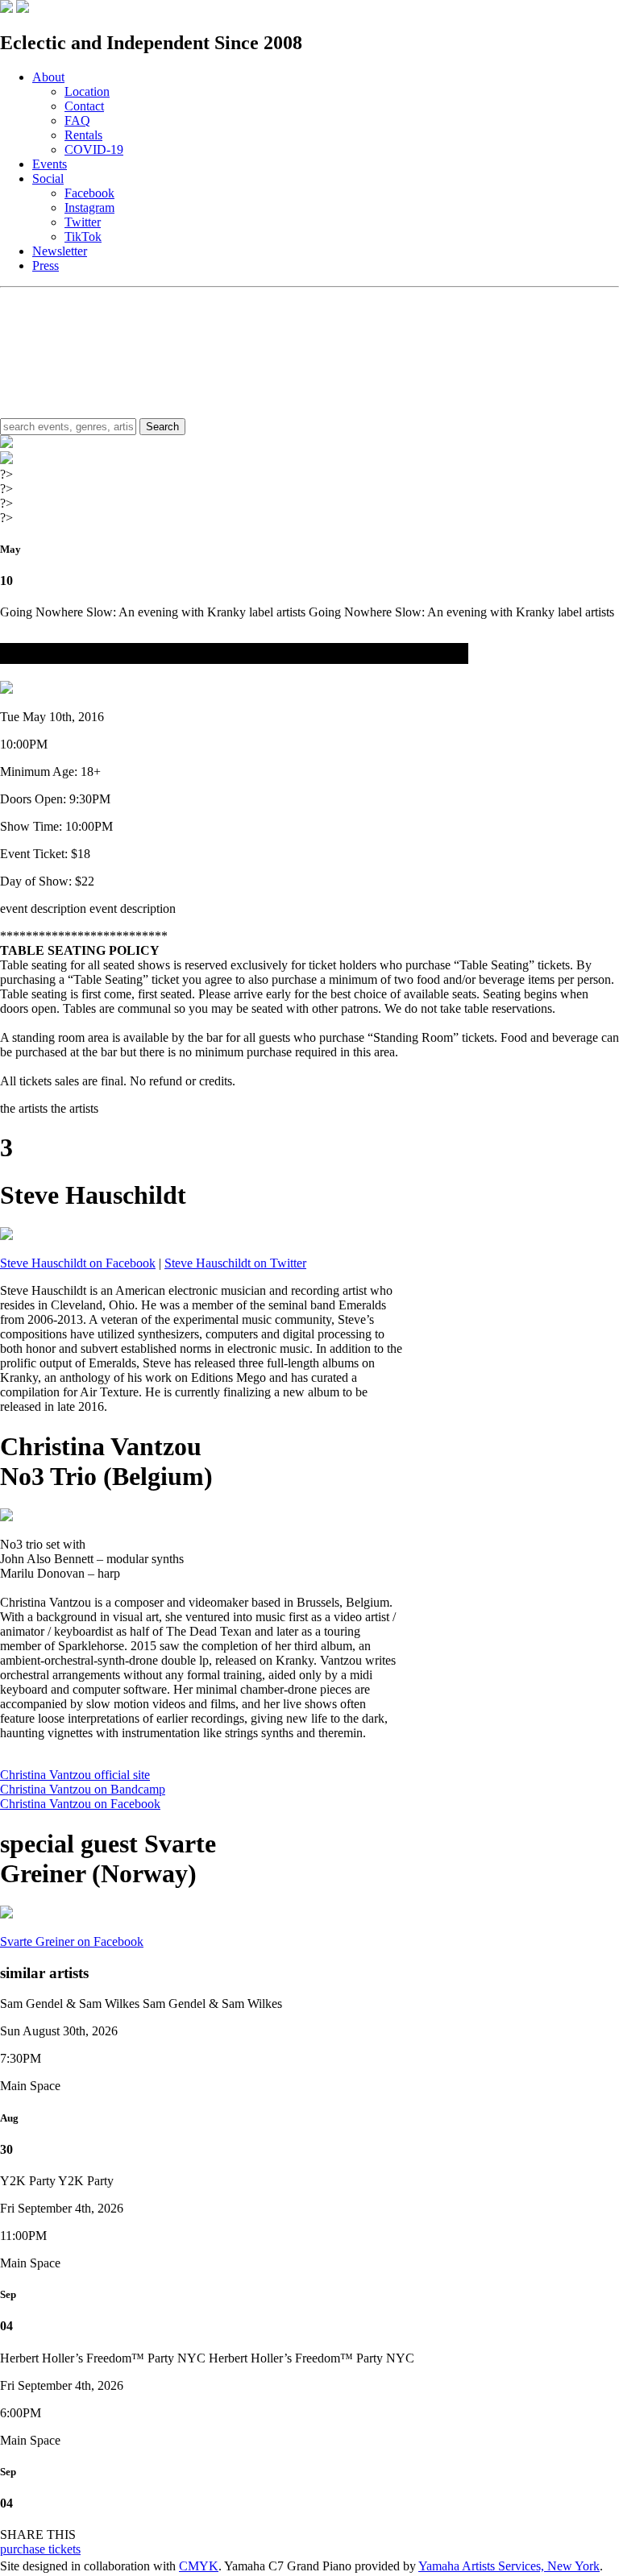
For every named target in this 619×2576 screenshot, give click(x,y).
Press (46, 265)
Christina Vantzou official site (75, 1775)
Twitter (83, 222)
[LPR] (6, 8)
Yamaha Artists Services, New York (509, 2566)
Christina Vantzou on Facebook (80, 1804)
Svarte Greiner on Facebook (72, 1941)
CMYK (199, 2566)
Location (87, 91)
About (48, 77)
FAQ (77, 120)
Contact (84, 106)
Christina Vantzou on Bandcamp (83, 1789)
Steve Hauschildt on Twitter (235, 1263)
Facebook (89, 193)
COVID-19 (94, 149)
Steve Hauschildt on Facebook (78, 1263)
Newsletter (60, 251)
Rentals (83, 135)
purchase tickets (40, 2549)
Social (48, 178)
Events (50, 164)
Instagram (89, 207)
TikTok (83, 236)
